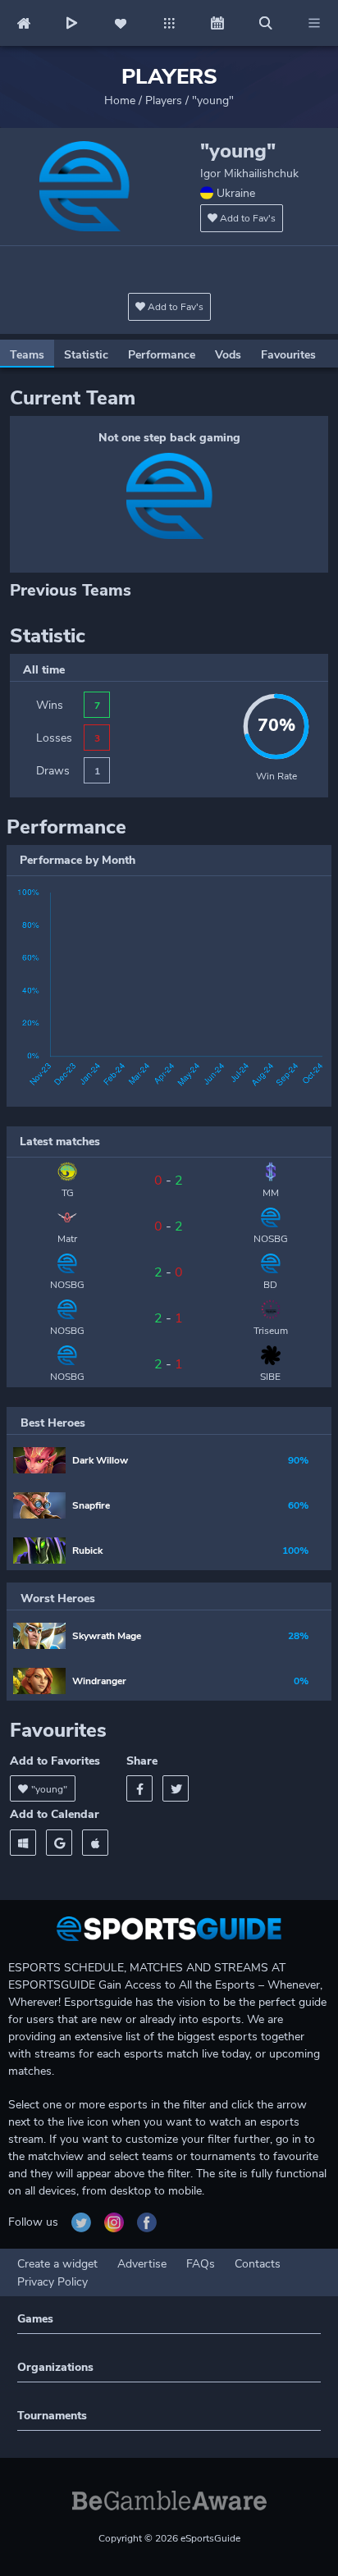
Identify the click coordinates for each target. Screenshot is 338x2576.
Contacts (258, 2264)
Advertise (142, 2264)
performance (162, 355)
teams (27, 355)
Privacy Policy (53, 2282)
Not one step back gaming (169, 438)
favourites (288, 355)
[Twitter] (176, 1788)
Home (120, 100)
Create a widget (57, 2264)
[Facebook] (139, 1788)
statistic (86, 355)
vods (228, 355)
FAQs (201, 2264)
